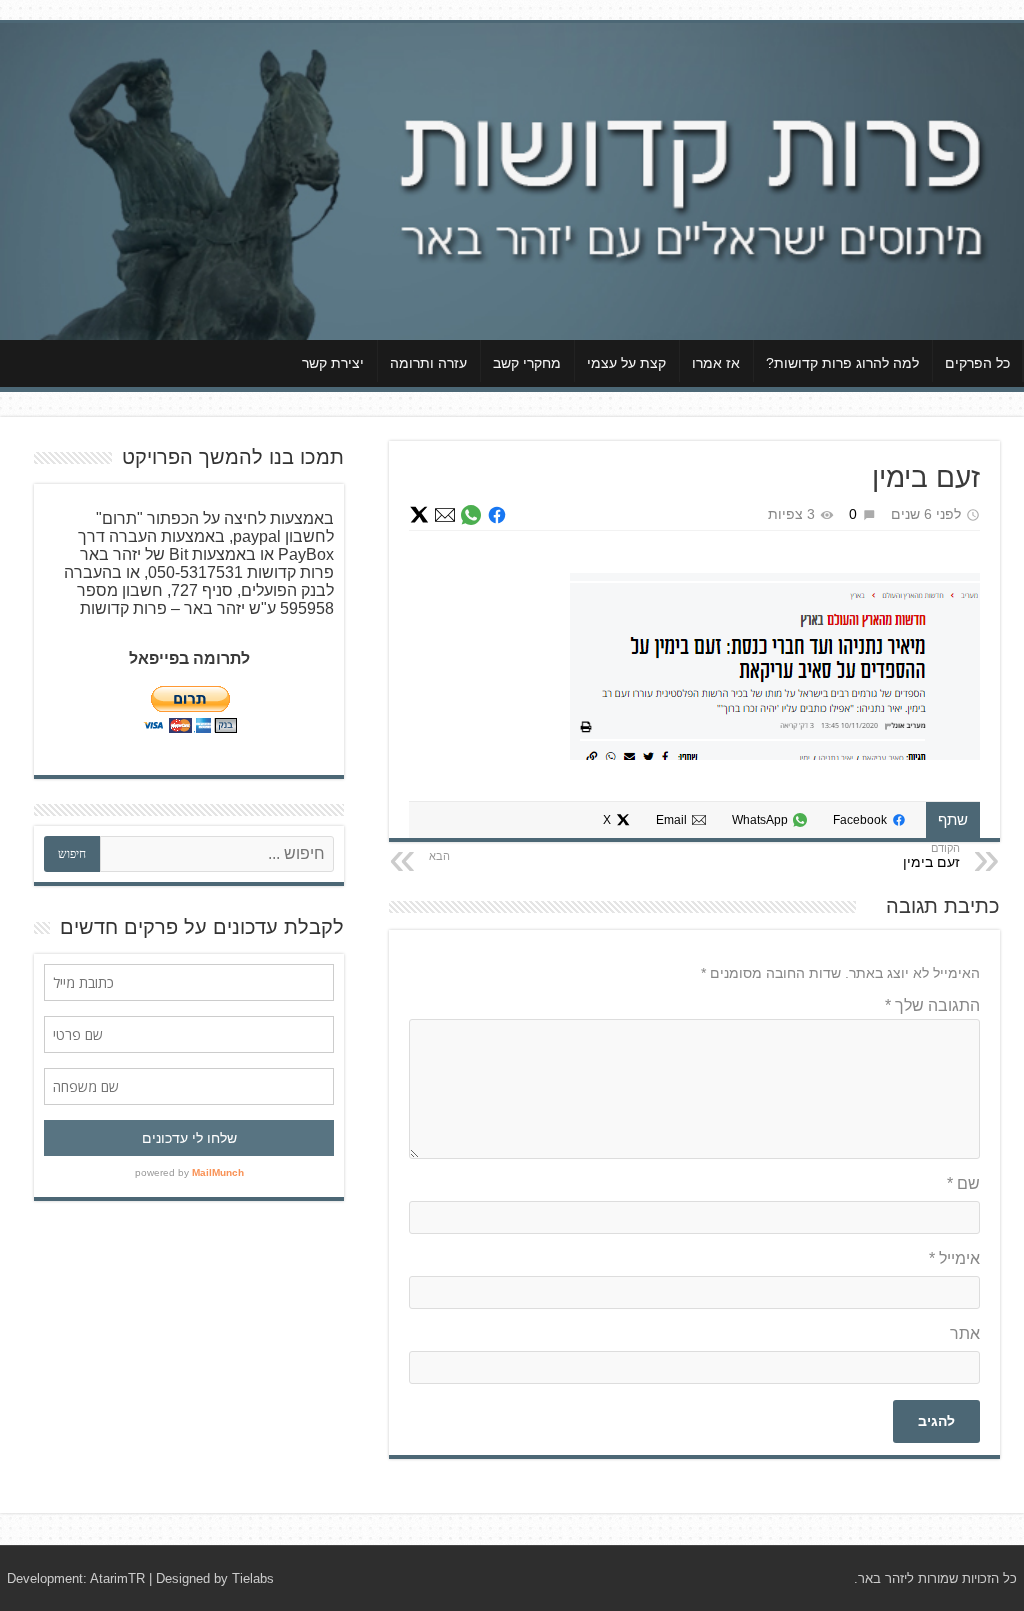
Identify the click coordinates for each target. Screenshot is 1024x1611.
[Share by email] (445, 515)
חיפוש (72, 854)
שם (963, 1183)
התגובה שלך (932, 1005)
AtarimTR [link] (117, 1578)
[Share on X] (419, 515)
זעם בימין (931, 862)
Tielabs (253, 1578)
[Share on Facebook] (497, 515)
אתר (965, 1333)
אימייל (954, 1258)
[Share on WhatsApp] (471, 515)
